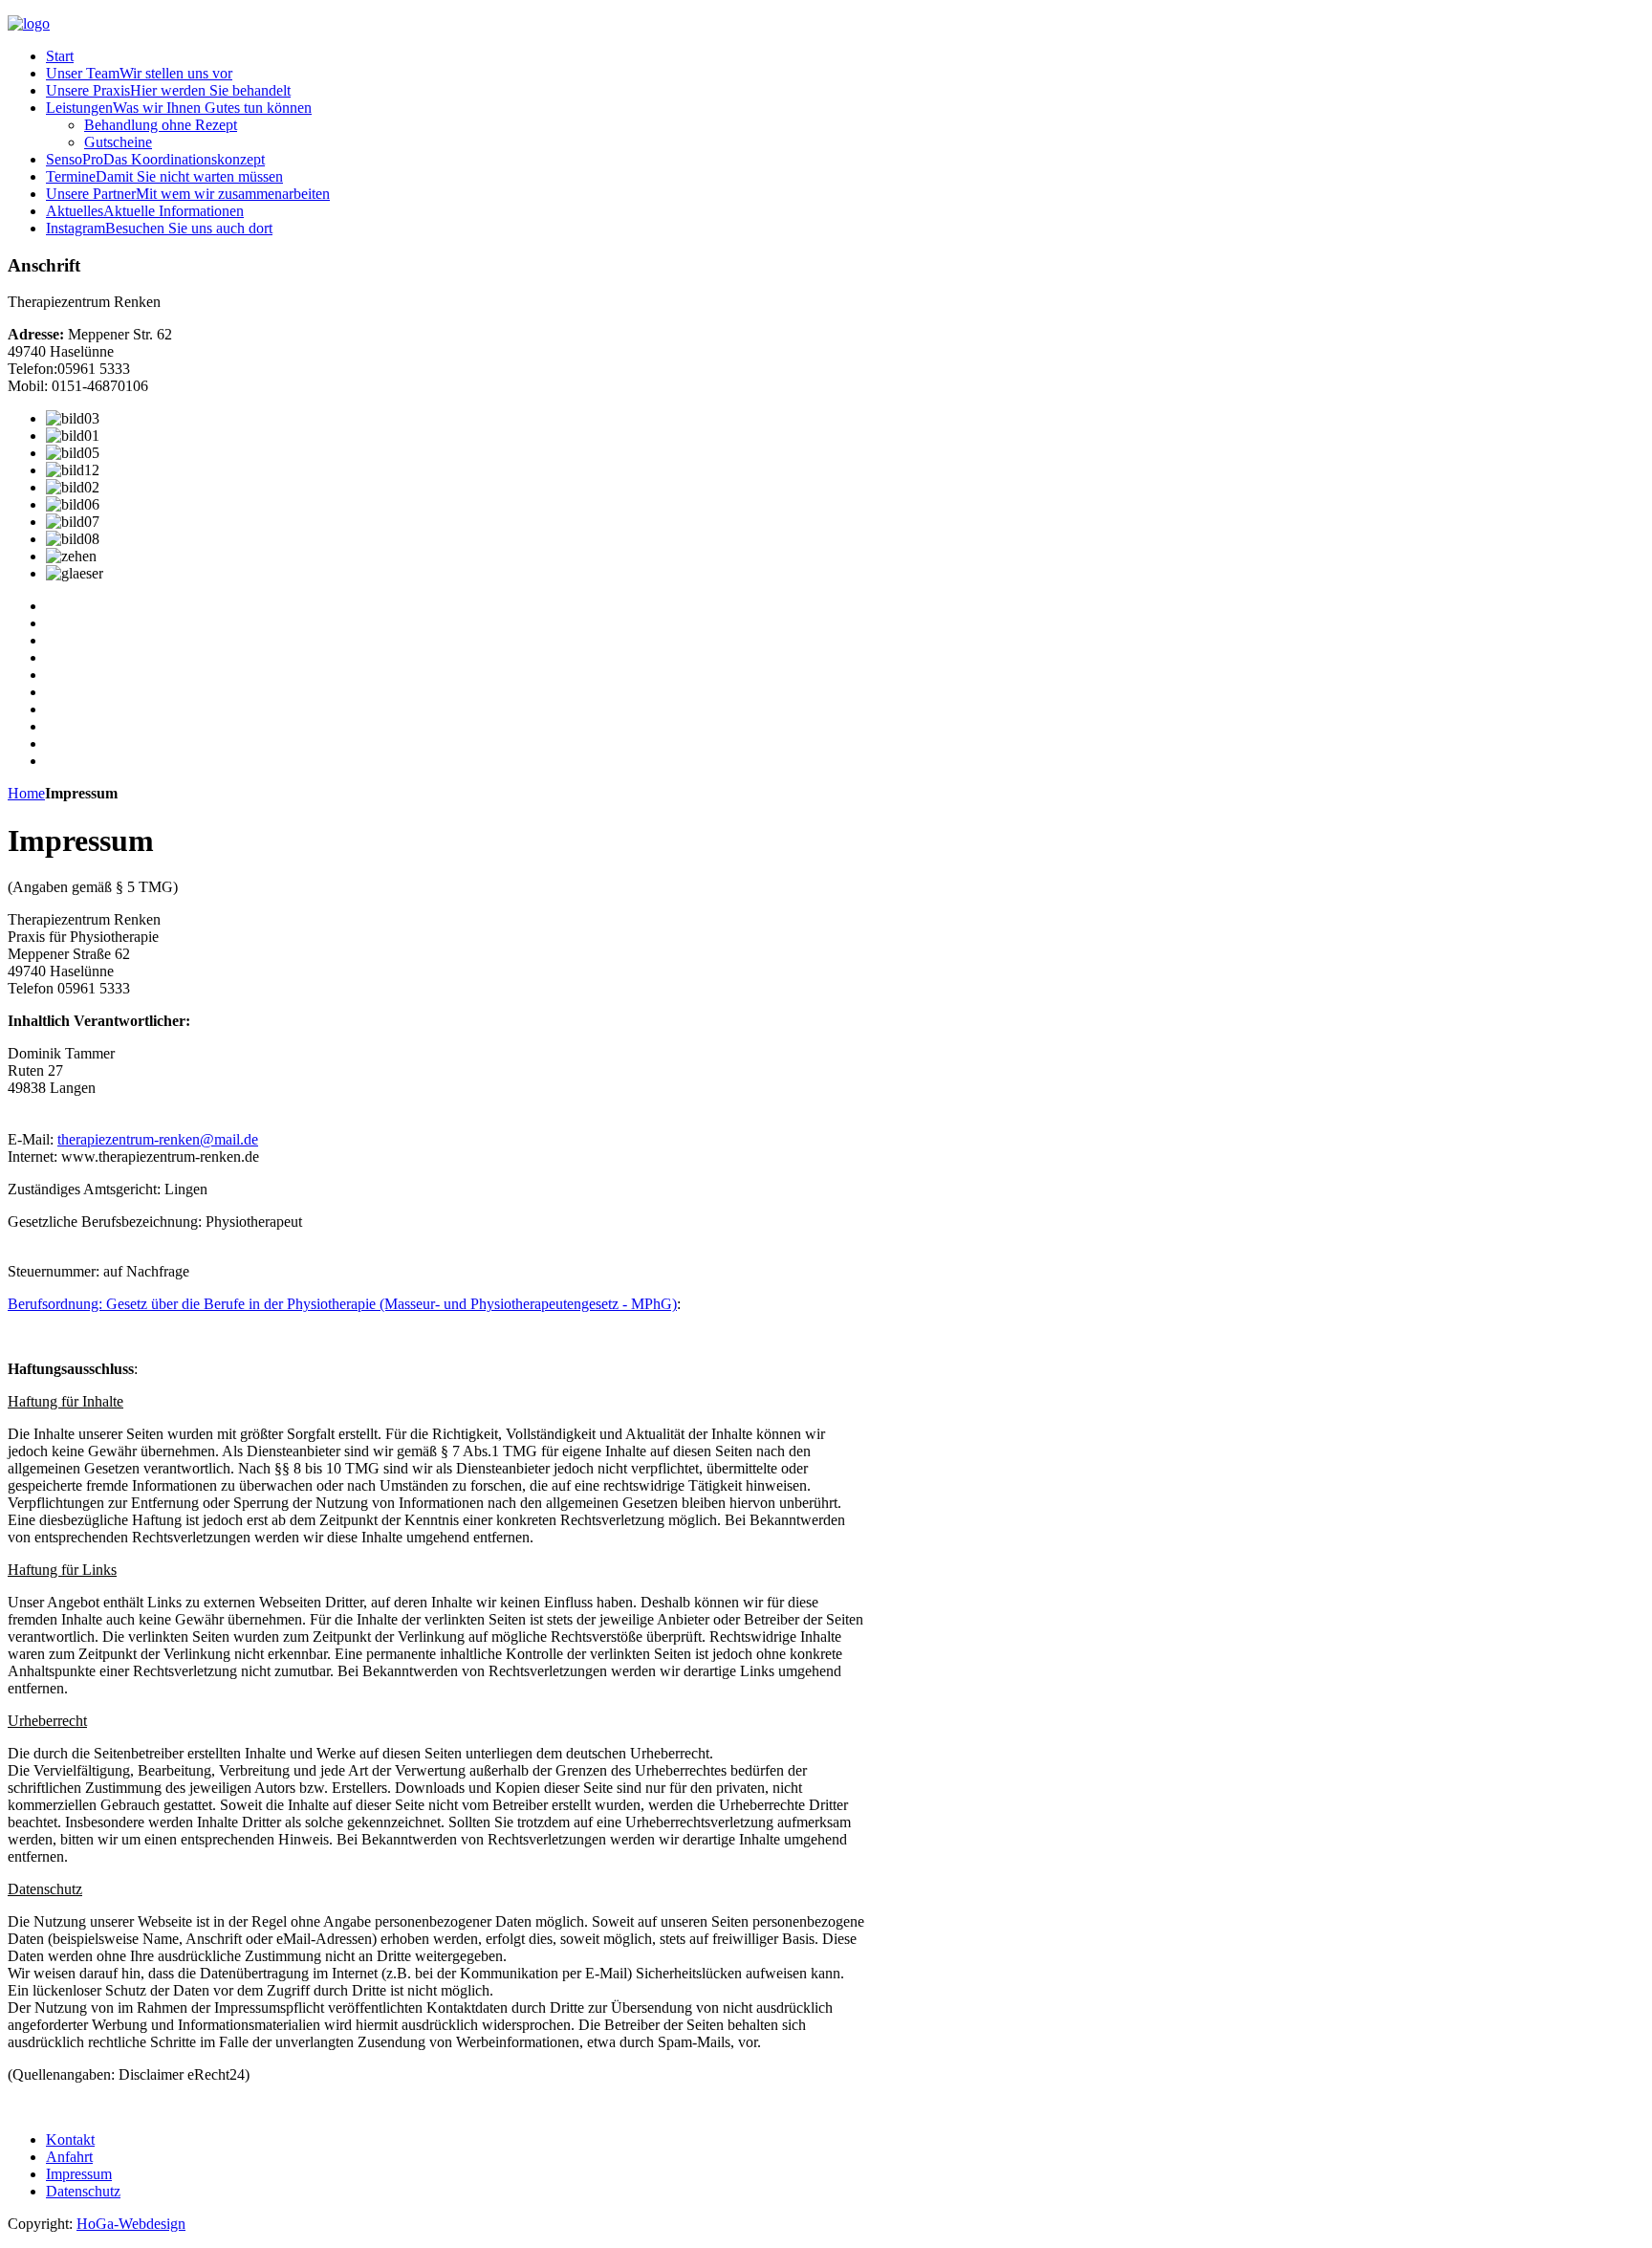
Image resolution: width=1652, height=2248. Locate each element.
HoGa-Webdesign (131, 2224)
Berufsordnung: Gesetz (342, 1304)
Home (26, 793)
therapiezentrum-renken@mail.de (158, 1139)
